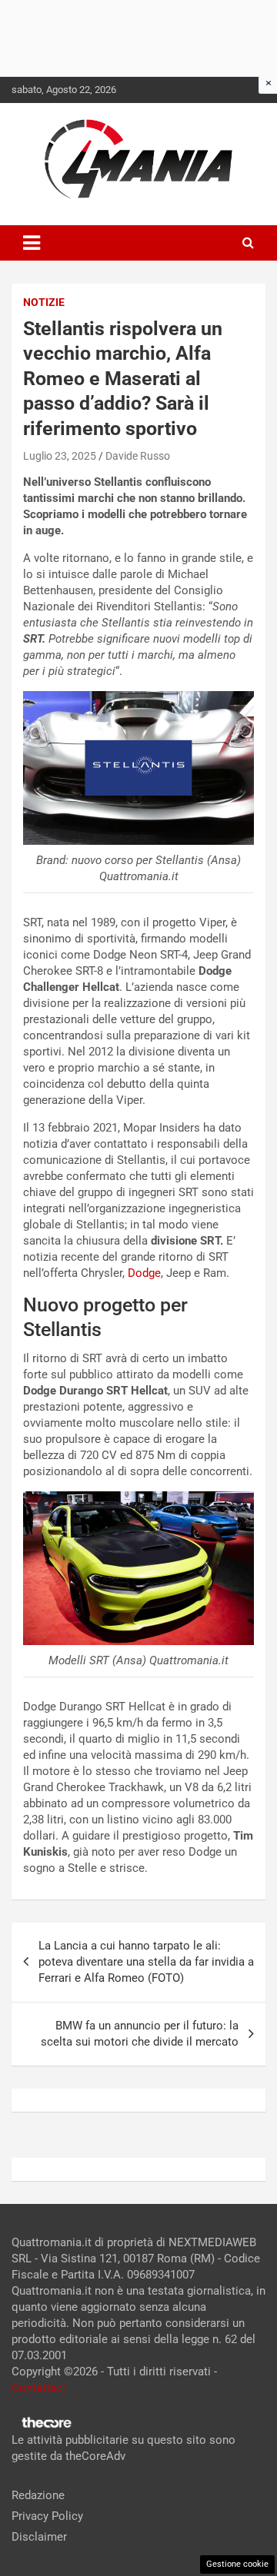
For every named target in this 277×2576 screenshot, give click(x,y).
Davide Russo (138, 456)
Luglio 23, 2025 (60, 456)
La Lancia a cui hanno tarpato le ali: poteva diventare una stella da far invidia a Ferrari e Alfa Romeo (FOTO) (146, 1962)
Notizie (44, 302)
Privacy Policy (47, 2516)
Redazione (38, 2495)
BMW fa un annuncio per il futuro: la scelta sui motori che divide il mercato (140, 2034)
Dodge (144, 1273)
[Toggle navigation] (32, 243)
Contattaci (38, 2388)
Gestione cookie (237, 2564)
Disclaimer (39, 2537)
